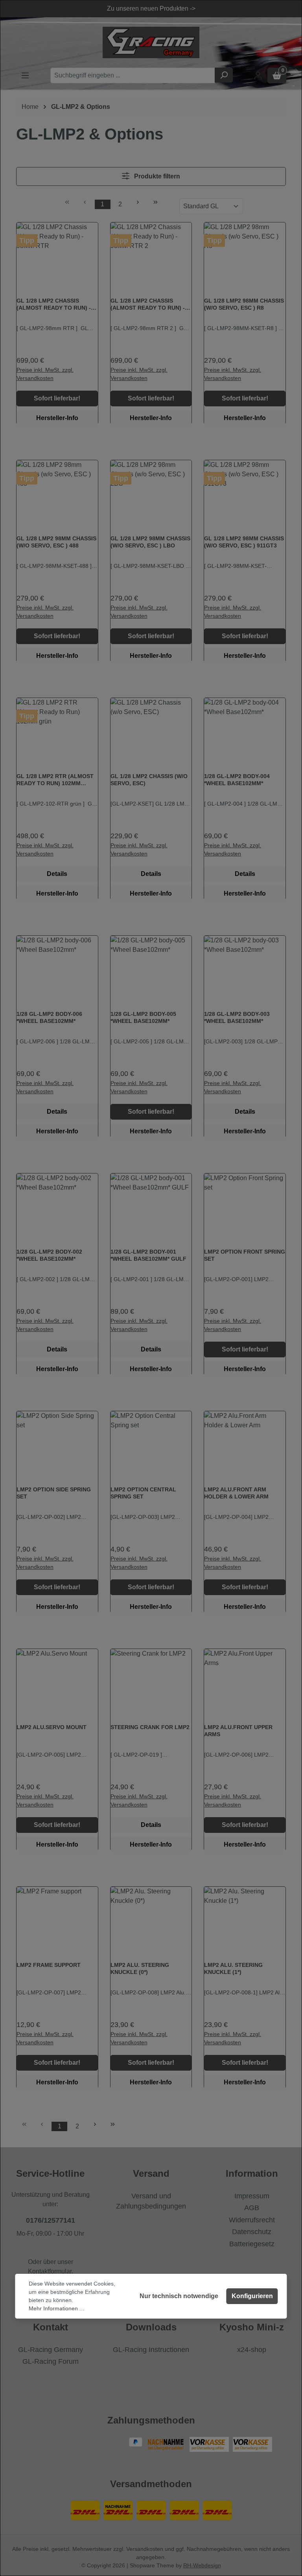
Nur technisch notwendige (179, 2296)
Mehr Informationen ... (56, 2308)
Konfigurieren (252, 2296)
